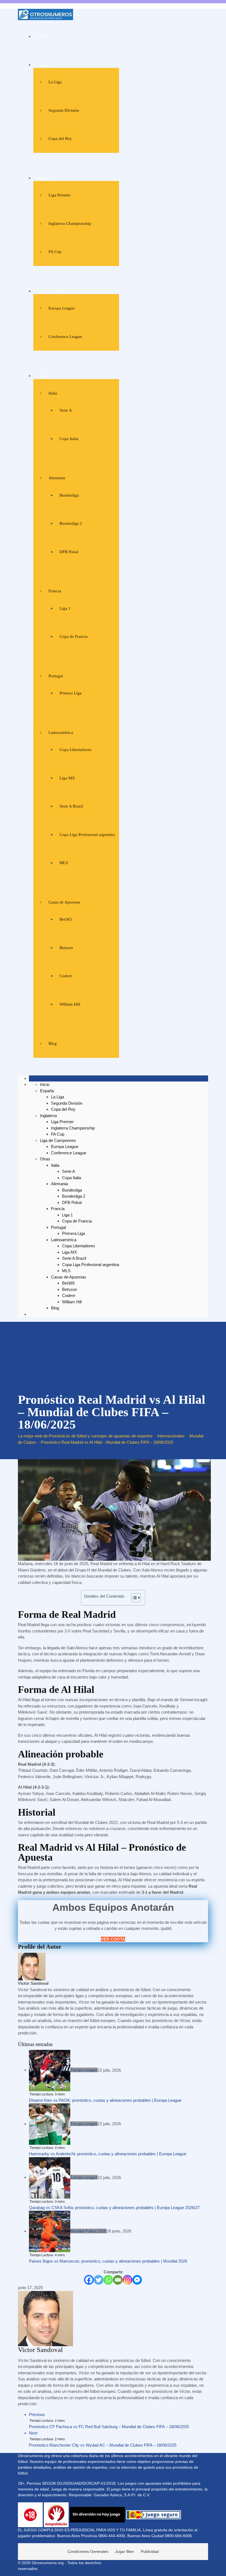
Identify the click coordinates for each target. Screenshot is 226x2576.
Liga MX (67, 778)
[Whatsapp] (108, 2280)
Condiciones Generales (88, 2551)
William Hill (70, 1004)
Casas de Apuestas (64, 902)
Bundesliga (69, 495)
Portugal (56, 676)
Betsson (66, 948)
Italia (53, 393)
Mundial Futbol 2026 (88, 2231)
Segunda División (64, 110)
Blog (53, 1043)
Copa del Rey (60, 138)
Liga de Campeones (55, 291)
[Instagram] (127, 2280)
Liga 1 (65, 608)
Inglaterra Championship (70, 223)
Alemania (57, 478)
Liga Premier (60, 195)
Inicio (42, 36)
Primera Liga (71, 693)
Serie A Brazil (71, 806)
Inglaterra (46, 178)
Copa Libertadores (75, 750)
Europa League (62, 308)
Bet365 (66, 919)
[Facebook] (89, 2280)
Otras (42, 376)
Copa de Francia (74, 636)
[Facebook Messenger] (137, 2280)
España (44, 65)
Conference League (65, 337)
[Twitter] (99, 2280)
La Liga (55, 82)
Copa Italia (69, 439)
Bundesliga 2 (71, 523)
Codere (66, 976)
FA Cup (55, 252)
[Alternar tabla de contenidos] (133, 1598)
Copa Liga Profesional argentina (87, 835)
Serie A (66, 410)
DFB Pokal (69, 552)
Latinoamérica (61, 732)
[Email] (118, 2280)
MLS (64, 863)
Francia (55, 591)
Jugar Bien (125, 2551)
